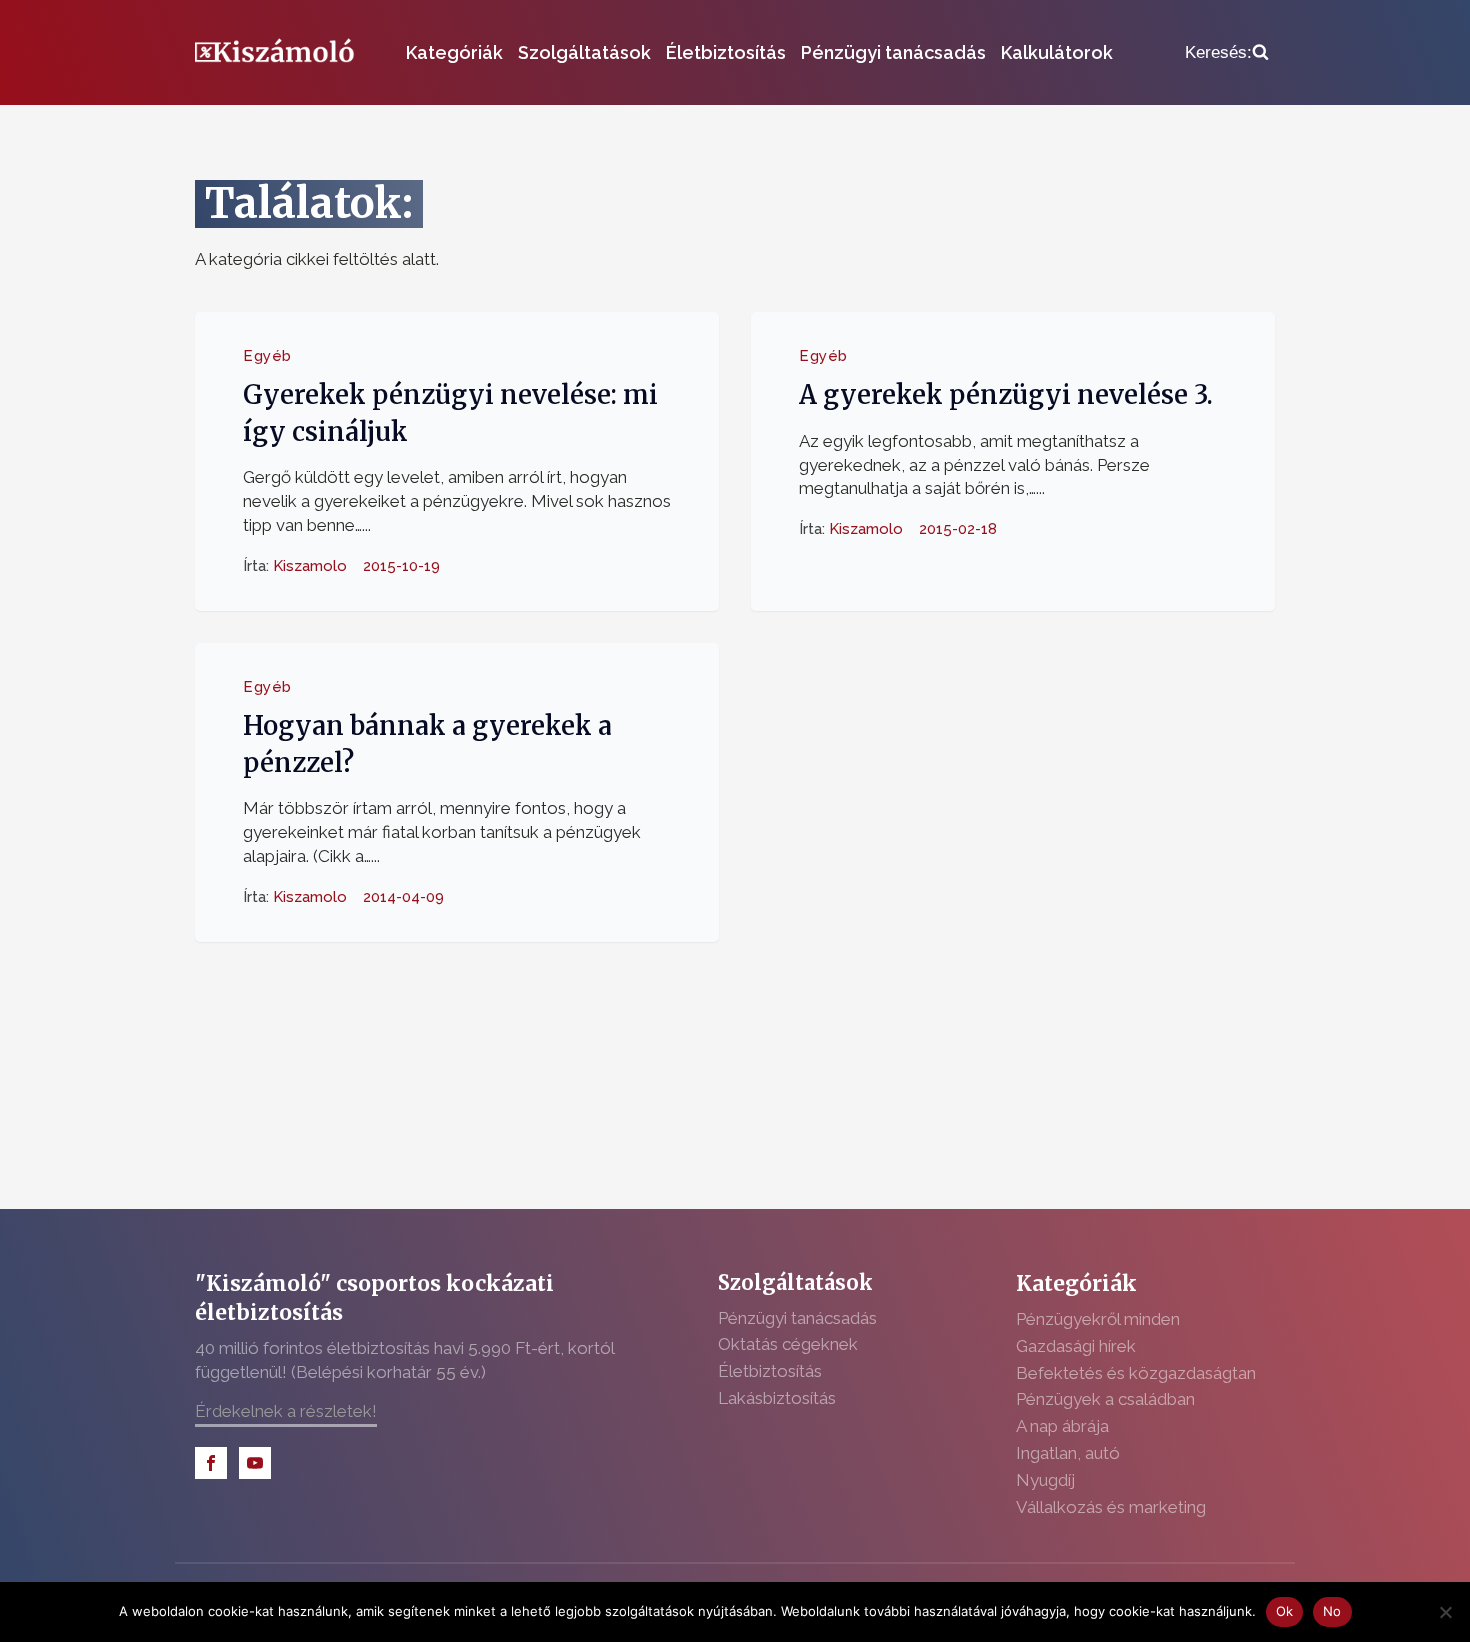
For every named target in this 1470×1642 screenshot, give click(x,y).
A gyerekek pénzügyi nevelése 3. (1006, 395)
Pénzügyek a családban (1105, 1399)
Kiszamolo (310, 565)
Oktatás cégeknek (788, 1344)
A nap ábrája (1062, 1426)
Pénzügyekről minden (1098, 1319)
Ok (1285, 1611)
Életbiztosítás (726, 52)
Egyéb (267, 356)
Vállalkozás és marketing (1111, 1507)
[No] (1445, 1612)
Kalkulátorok (1057, 52)
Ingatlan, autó (1068, 1453)
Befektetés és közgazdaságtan (1136, 1373)
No (1332, 1611)
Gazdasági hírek (1076, 1346)
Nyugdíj (1045, 1480)
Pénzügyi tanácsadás (893, 52)
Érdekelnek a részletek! (286, 1411)
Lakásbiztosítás (777, 1398)
